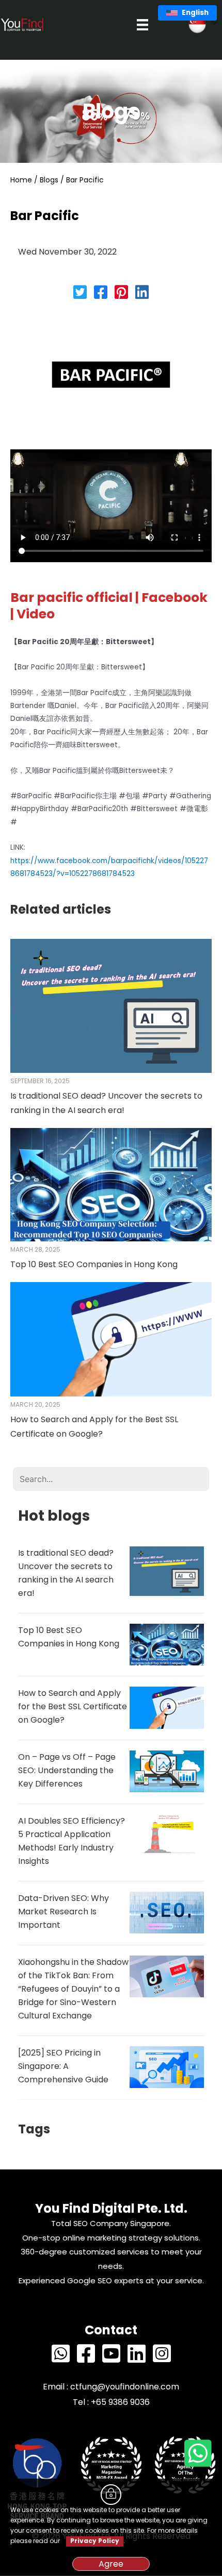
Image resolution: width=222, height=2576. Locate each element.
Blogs (49, 180)
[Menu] (142, 25)
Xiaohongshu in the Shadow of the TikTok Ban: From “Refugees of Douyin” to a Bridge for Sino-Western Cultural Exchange (73, 1989)
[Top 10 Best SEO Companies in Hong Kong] (111, 1184)
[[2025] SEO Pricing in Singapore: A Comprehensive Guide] (167, 2067)
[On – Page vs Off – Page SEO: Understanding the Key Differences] (167, 1771)
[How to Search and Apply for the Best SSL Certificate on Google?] (111, 1339)
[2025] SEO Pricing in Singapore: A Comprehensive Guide (63, 2066)
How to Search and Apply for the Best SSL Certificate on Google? (73, 1706)
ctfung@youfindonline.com (125, 2387)
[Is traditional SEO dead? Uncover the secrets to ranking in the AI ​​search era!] (111, 1005)
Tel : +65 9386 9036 (111, 2402)
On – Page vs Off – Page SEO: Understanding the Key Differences (67, 1770)
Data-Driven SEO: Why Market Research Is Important (64, 1912)
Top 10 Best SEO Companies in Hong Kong (94, 1264)
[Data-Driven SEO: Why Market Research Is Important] (167, 1913)
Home (21, 180)
